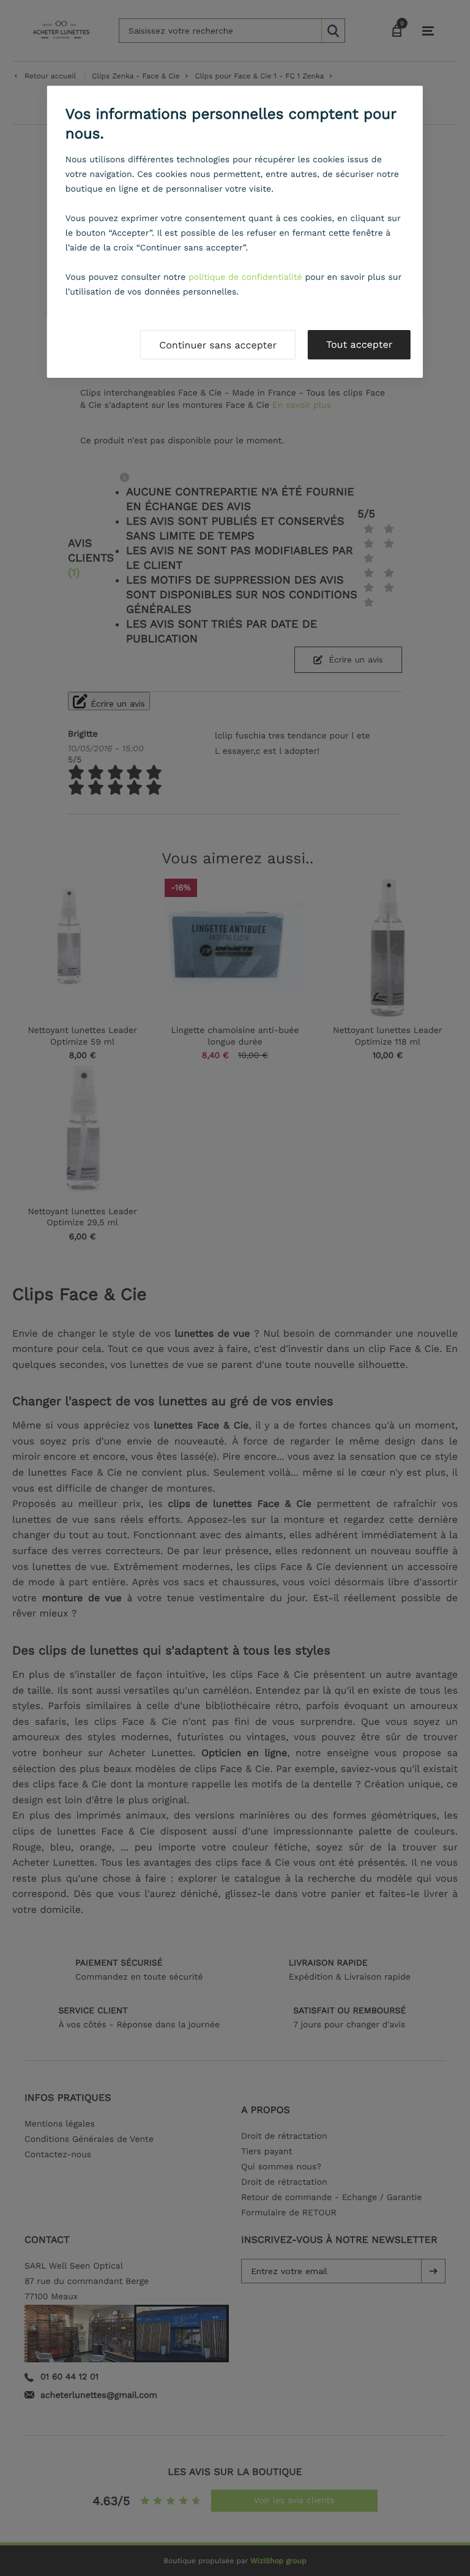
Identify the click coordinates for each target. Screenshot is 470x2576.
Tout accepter (359, 344)
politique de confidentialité (245, 277)
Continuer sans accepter (218, 345)
